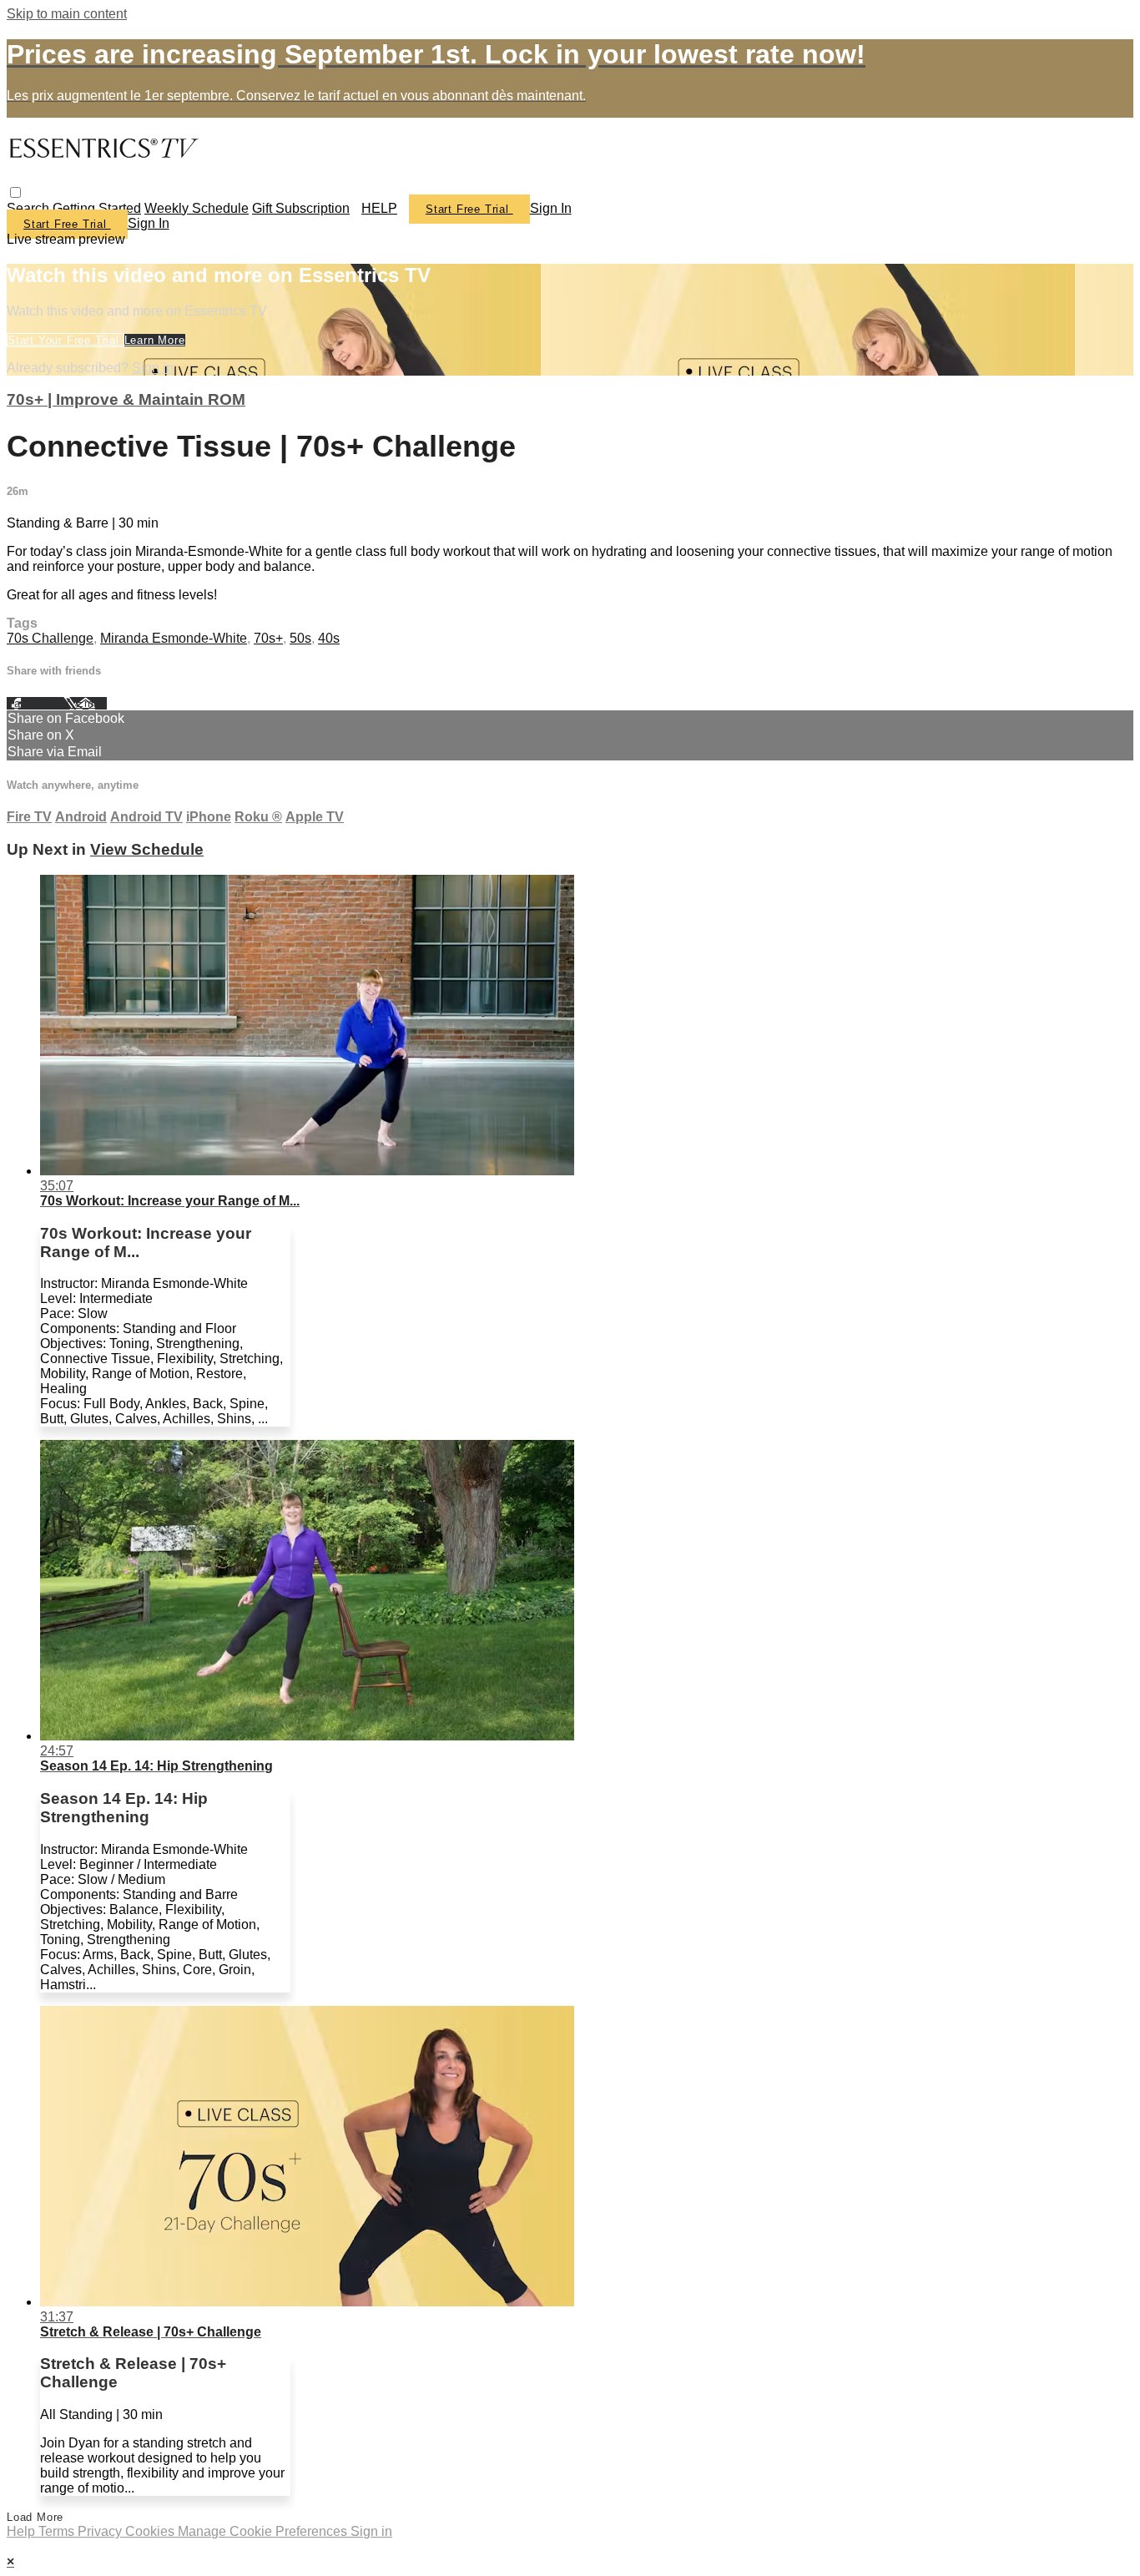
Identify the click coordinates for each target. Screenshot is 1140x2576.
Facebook (35, 703)
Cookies (151, 2531)
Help (23, 2531)
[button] (15, 192)
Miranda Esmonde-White (174, 638)
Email (91, 703)
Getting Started (97, 208)
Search (30, 208)
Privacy (101, 2531)
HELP (379, 208)
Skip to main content (67, 14)
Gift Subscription (301, 208)
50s (300, 638)
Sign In (149, 223)
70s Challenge (50, 638)
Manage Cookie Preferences (264, 2531)
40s (329, 638)
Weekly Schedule (197, 208)
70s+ (268, 638)
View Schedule (147, 849)
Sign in (551, 208)
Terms (58, 2531)
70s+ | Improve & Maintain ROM (126, 399)
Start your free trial (66, 340)
